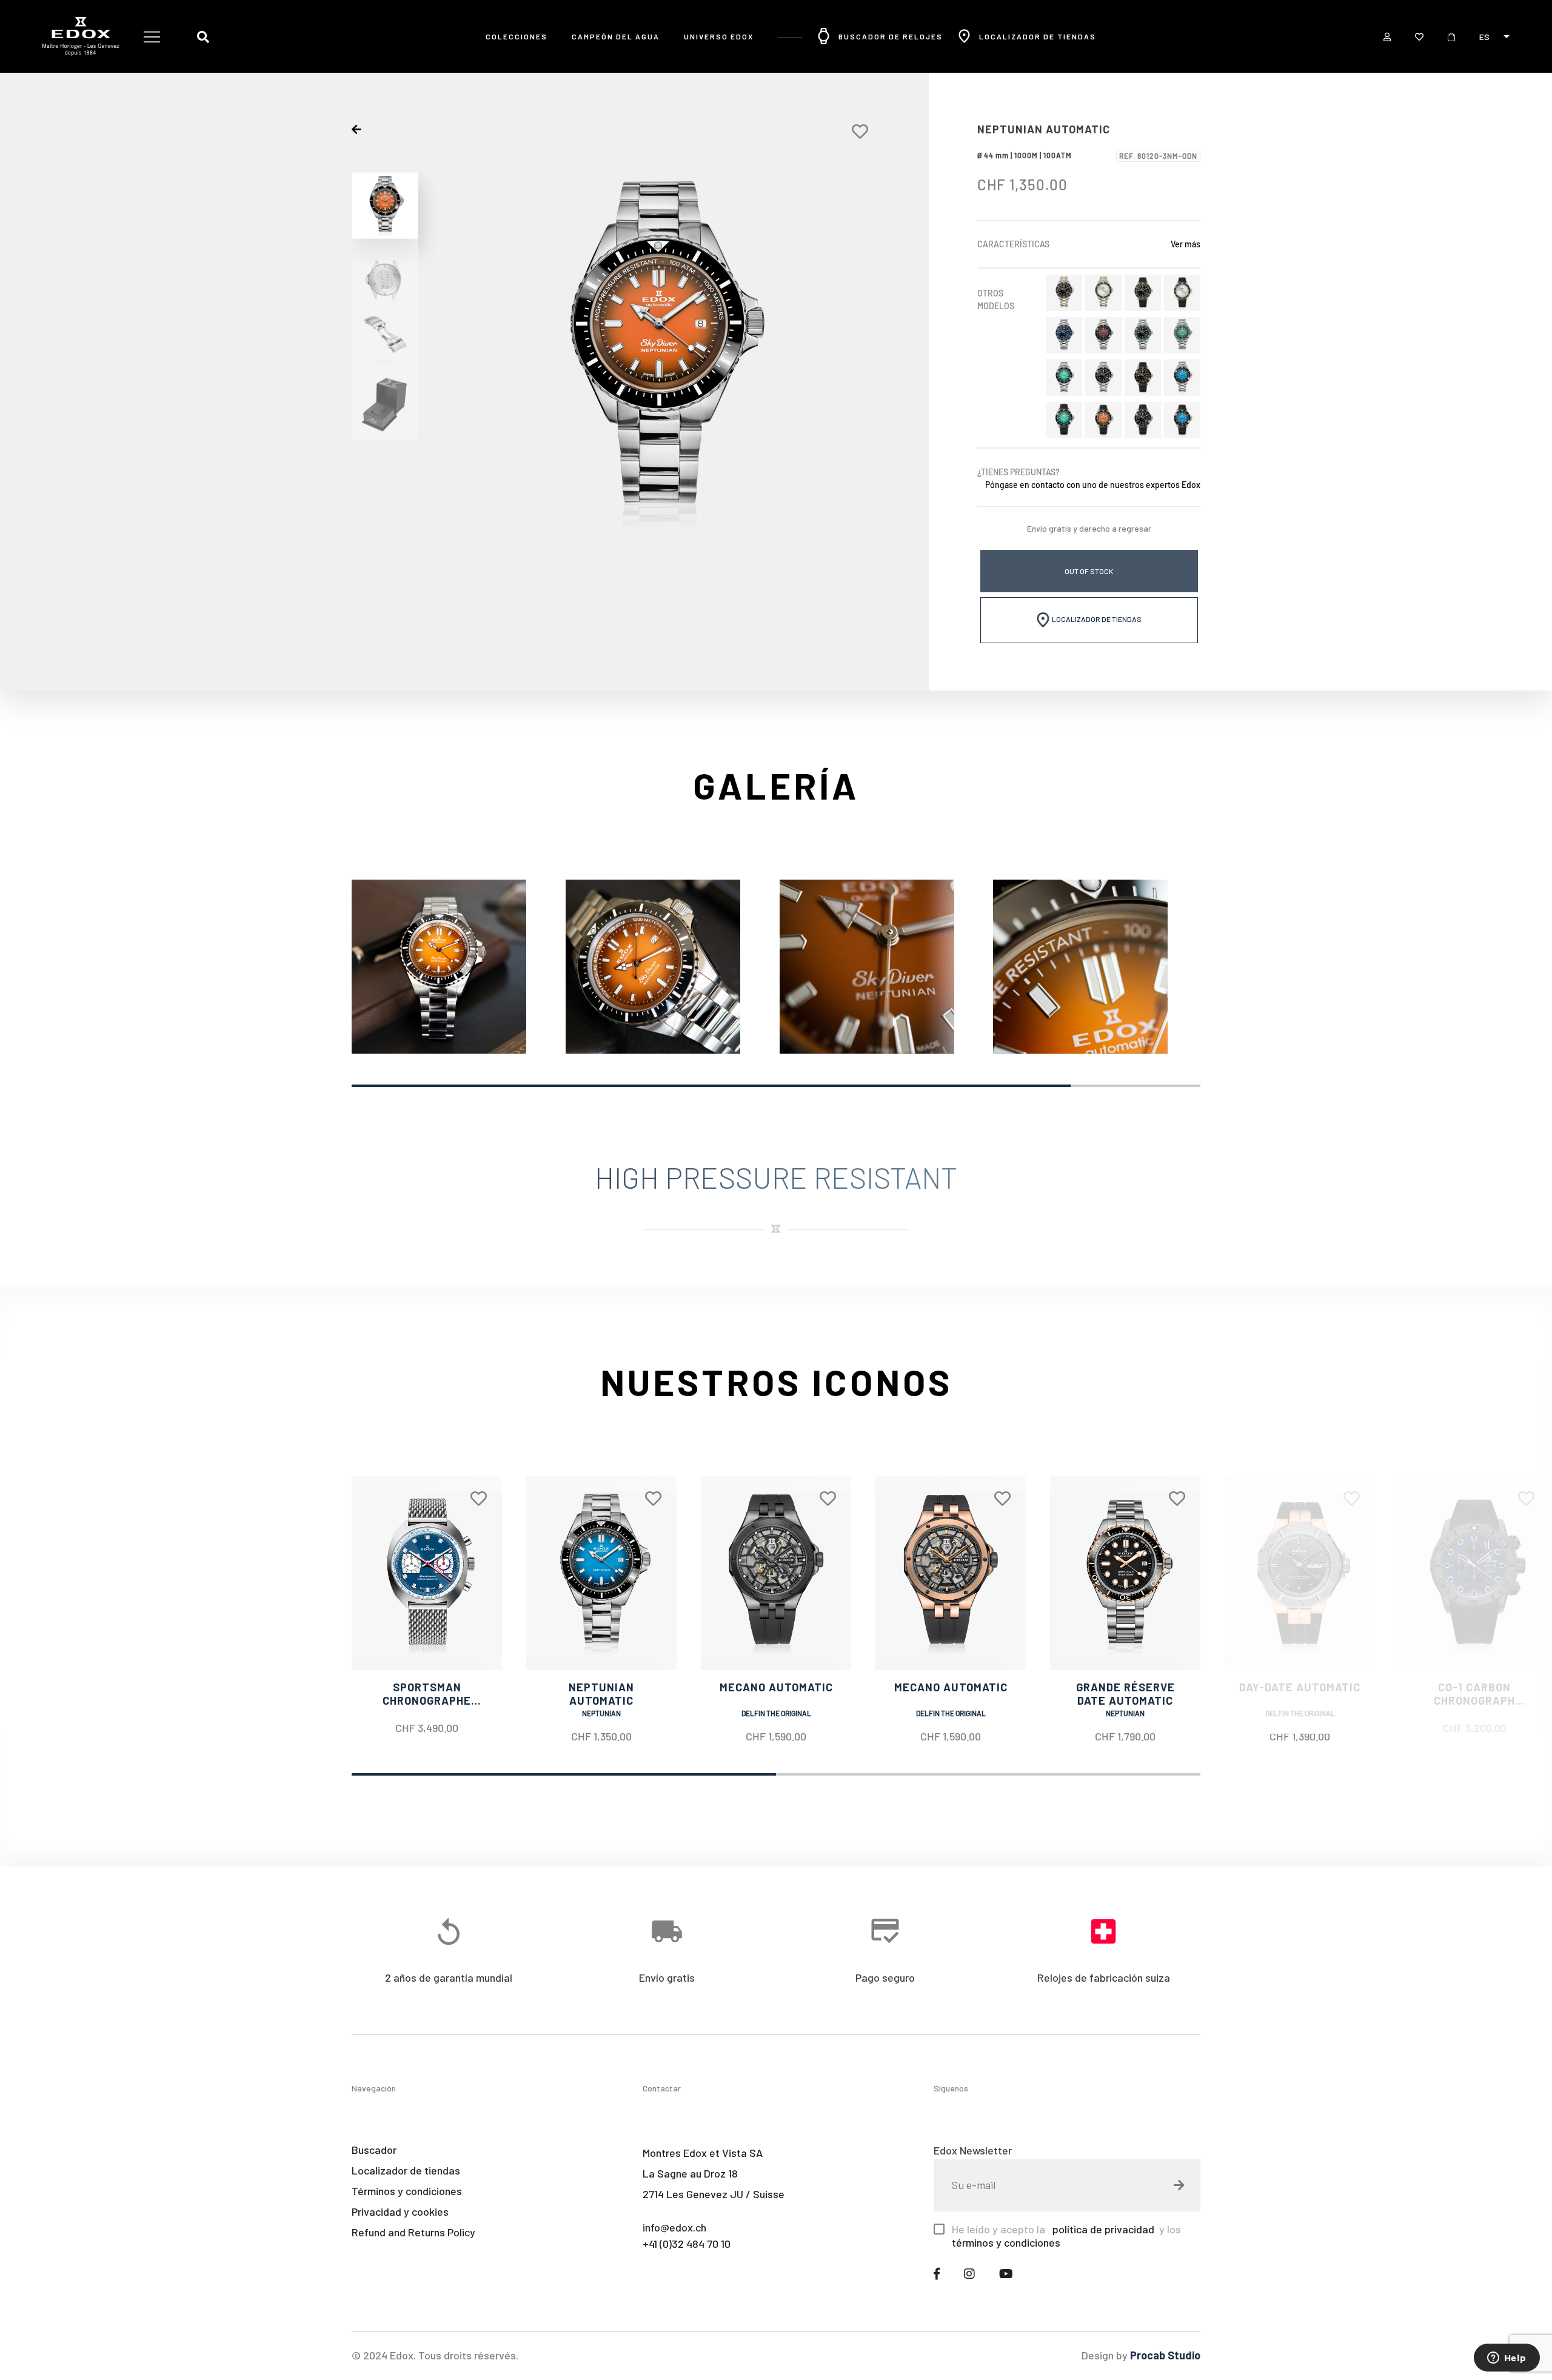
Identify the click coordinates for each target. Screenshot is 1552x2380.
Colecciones (517, 36)
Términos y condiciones (407, 2191)
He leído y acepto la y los (1066, 2236)
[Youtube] (1006, 2273)
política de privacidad (1102, 2229)
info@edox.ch (674, 2227)
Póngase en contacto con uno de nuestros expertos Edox (1093, 485)
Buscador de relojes (891, 36)
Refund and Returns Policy (413, 2232)
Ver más (1186, 244)
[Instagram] (969, 2273)
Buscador (374, 2150)
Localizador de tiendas (1038, 36)
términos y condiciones (1006, 2242)
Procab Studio (1165, 2355)
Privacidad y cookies (400, 2211)
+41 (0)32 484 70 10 (687, 2244)
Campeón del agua (616, 36)
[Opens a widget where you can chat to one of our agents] (1507, 2359)
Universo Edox (719, 36)
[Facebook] (937, 2273)
